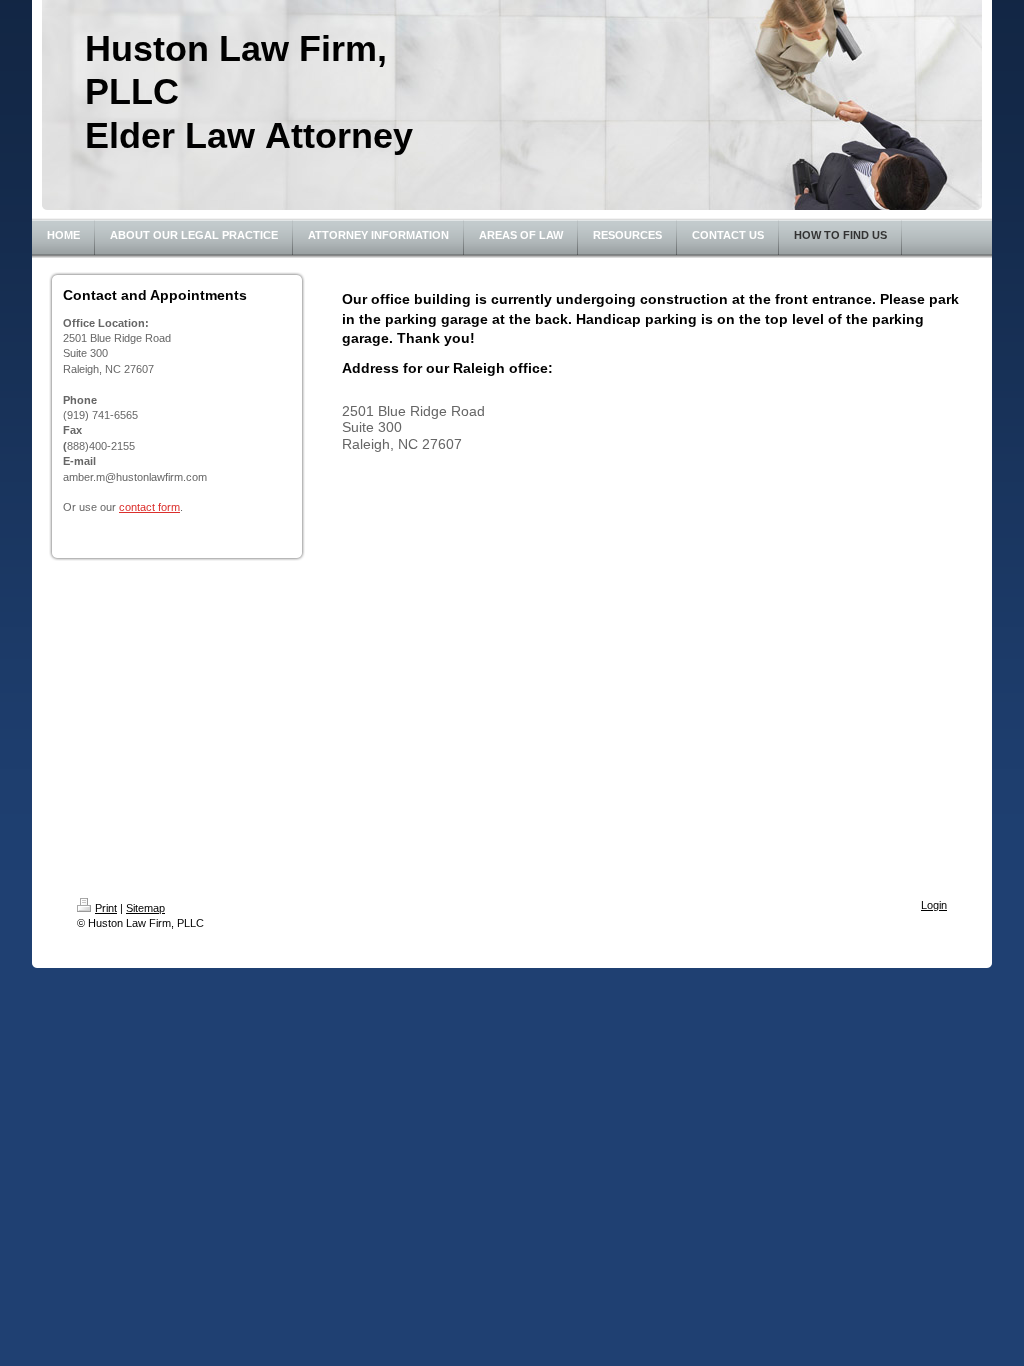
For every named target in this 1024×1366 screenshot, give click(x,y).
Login (934, 905)
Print (106, 908)
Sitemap (145, 908)
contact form (149, 507)
